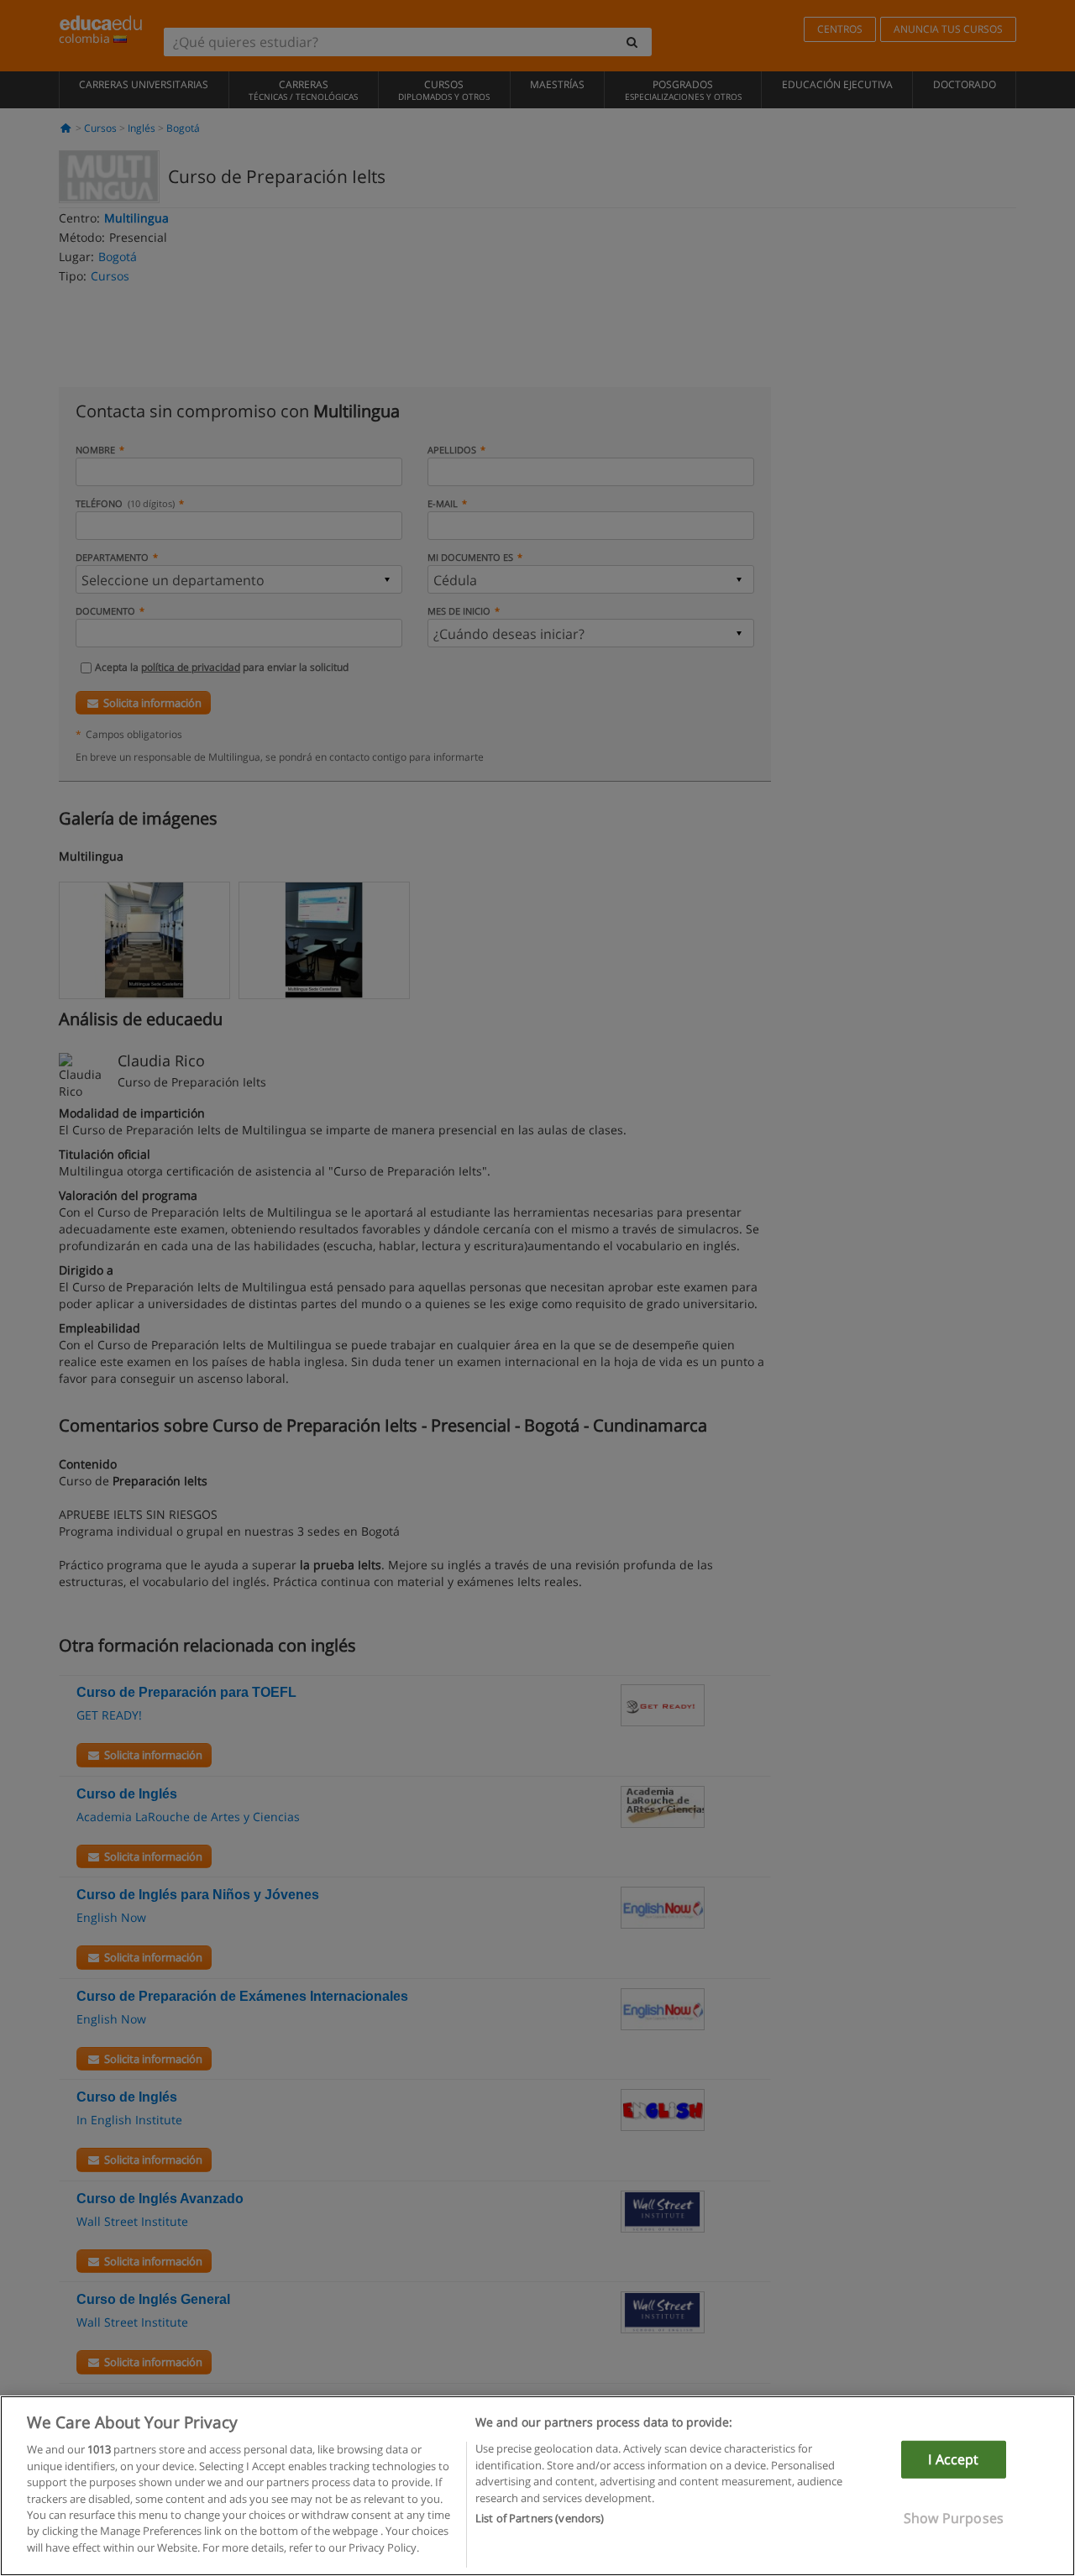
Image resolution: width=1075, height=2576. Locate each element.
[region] (537, 2486)
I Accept (953, 2459)
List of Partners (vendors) (540, 2518)
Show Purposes (954, 2518)
